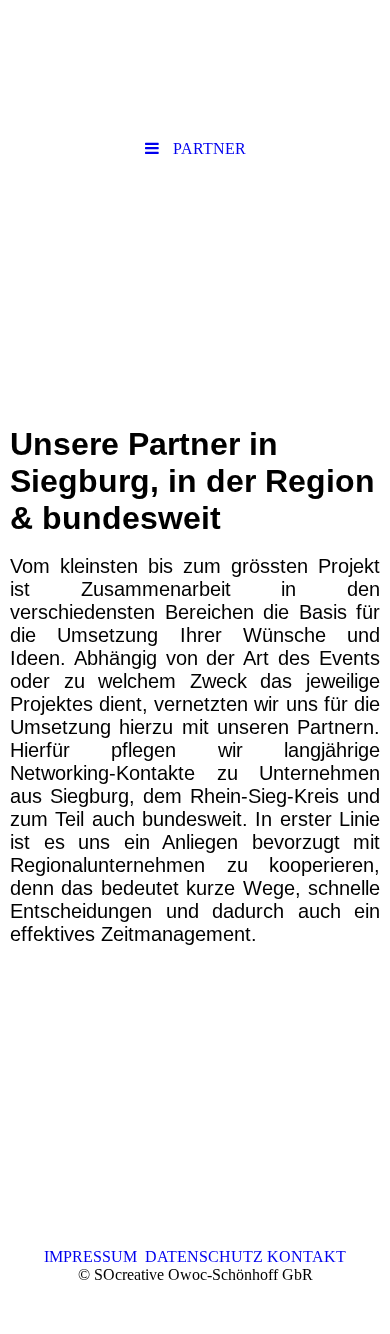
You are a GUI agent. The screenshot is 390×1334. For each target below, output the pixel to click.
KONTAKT (304, 1256)
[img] (195, 283)
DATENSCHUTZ (204, 1256)
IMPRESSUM (94, 1256)
